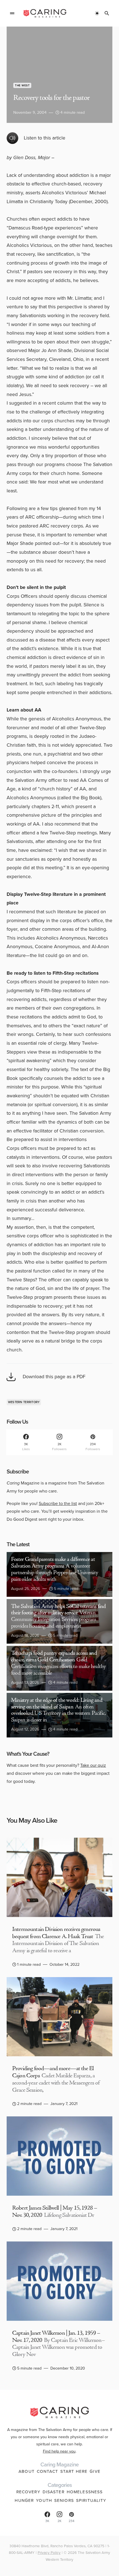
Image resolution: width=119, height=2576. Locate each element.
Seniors (64, 2500)
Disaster (54, 2492)
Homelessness (85, 2492)
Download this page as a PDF (54, 1377)
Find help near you (59, 2451)
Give (95, 2471)
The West (22, 85)
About (27, 2471)
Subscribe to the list (58, 1503)
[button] (12, 13)
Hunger (24, 2500)
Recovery (28, 2492)
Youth (44, 2500)
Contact (47, 2471)
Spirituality (91, 2500)
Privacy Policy (49, 2552)
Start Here (74, 2471)
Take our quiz (93, 1765)
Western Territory (24, 1402)
